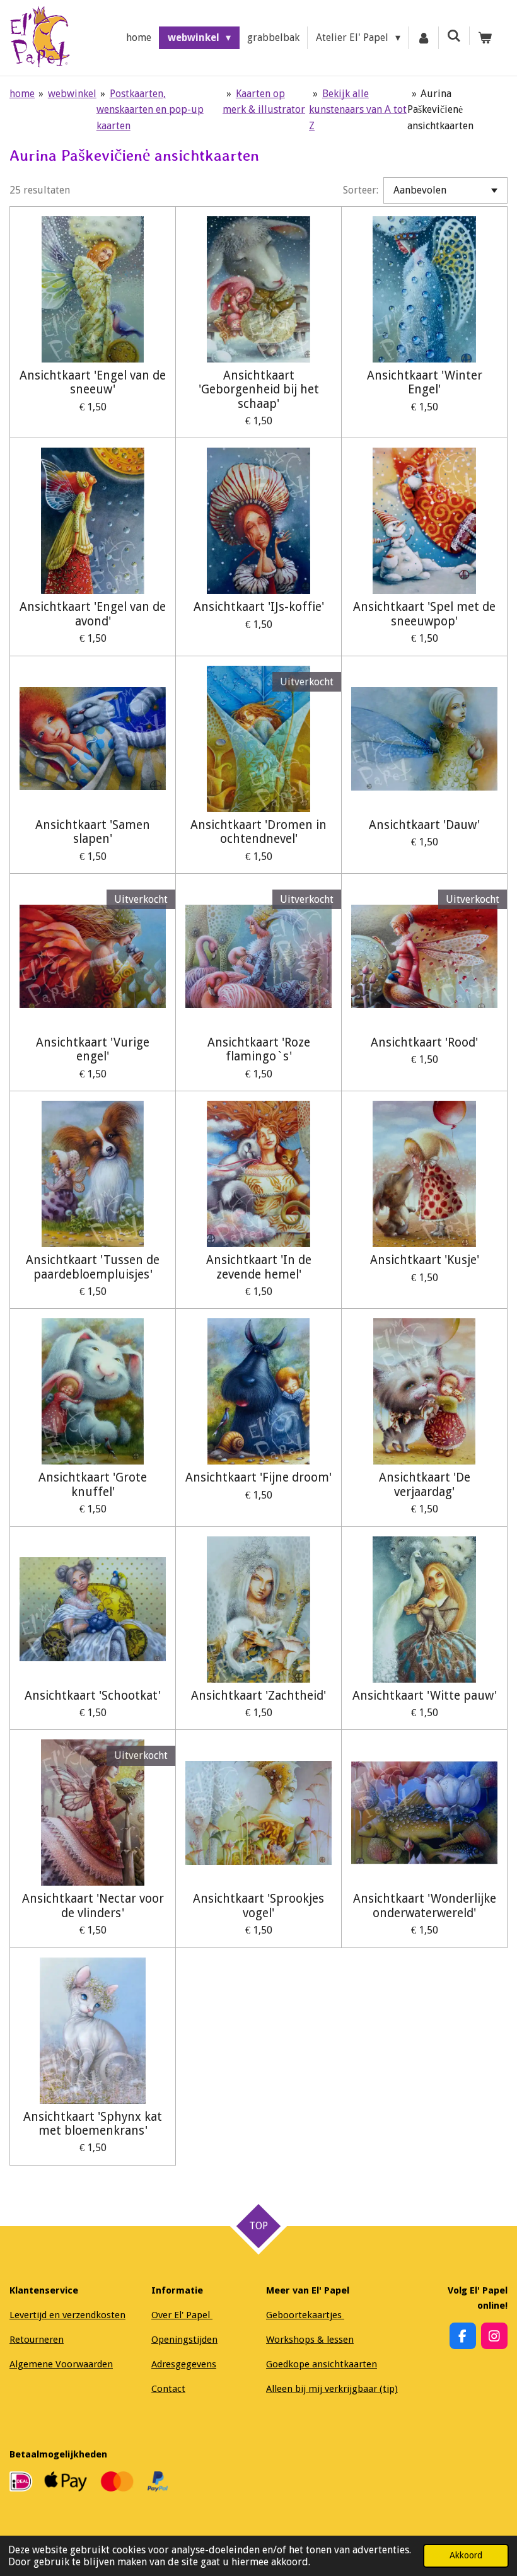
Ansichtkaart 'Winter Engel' (425, 383)
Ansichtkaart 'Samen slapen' (93, 832)
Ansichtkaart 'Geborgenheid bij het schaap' (259, 390)
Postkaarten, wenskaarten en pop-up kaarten (150, 110)
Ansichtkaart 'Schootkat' (93, 1696)
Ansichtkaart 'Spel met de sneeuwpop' (424, 614)
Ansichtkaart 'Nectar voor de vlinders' (93, 1906)
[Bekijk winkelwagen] (485, 38)
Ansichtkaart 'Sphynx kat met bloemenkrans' (93, 2124)
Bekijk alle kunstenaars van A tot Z (358, 110)
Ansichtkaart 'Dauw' (424, 825)
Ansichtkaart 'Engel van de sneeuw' (93, 383)
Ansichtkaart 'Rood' (424, 1043)
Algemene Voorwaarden (61, 2364)
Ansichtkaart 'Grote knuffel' (93, 1485)
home (22, 94)
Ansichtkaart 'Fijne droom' (258, 1478)
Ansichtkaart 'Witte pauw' (425, 1696)
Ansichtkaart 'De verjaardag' (425, 1485)
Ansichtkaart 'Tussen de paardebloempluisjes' (93, 1267)
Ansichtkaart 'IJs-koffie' (259, 607)
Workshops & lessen (310, 2340)
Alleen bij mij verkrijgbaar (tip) (332, 2389)
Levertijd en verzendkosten (67, 2315)
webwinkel (72, 94)
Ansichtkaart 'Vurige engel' (93, 1050)
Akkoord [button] (466, 2555)
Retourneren (37, 2340)
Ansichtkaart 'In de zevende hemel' (259, 1267)
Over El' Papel (182, 2315)
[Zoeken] (454, 36)
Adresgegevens (184, 2364)
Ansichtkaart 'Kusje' (425, 1260)
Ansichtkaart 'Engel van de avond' (93, 614)
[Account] (424, 38)
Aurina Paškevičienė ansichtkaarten (440, 110)
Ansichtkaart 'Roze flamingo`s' (259, 1050)
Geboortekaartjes (305, 2315)
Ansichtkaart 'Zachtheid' (258, 1696)
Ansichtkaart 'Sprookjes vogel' (258, 1906)
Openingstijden (184, 2340)
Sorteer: (361, 190)
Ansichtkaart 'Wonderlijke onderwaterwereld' (425, 1906)
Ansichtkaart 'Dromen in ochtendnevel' (258, 832)
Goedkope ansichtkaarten (322, 2364)
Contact (168, 2389)
